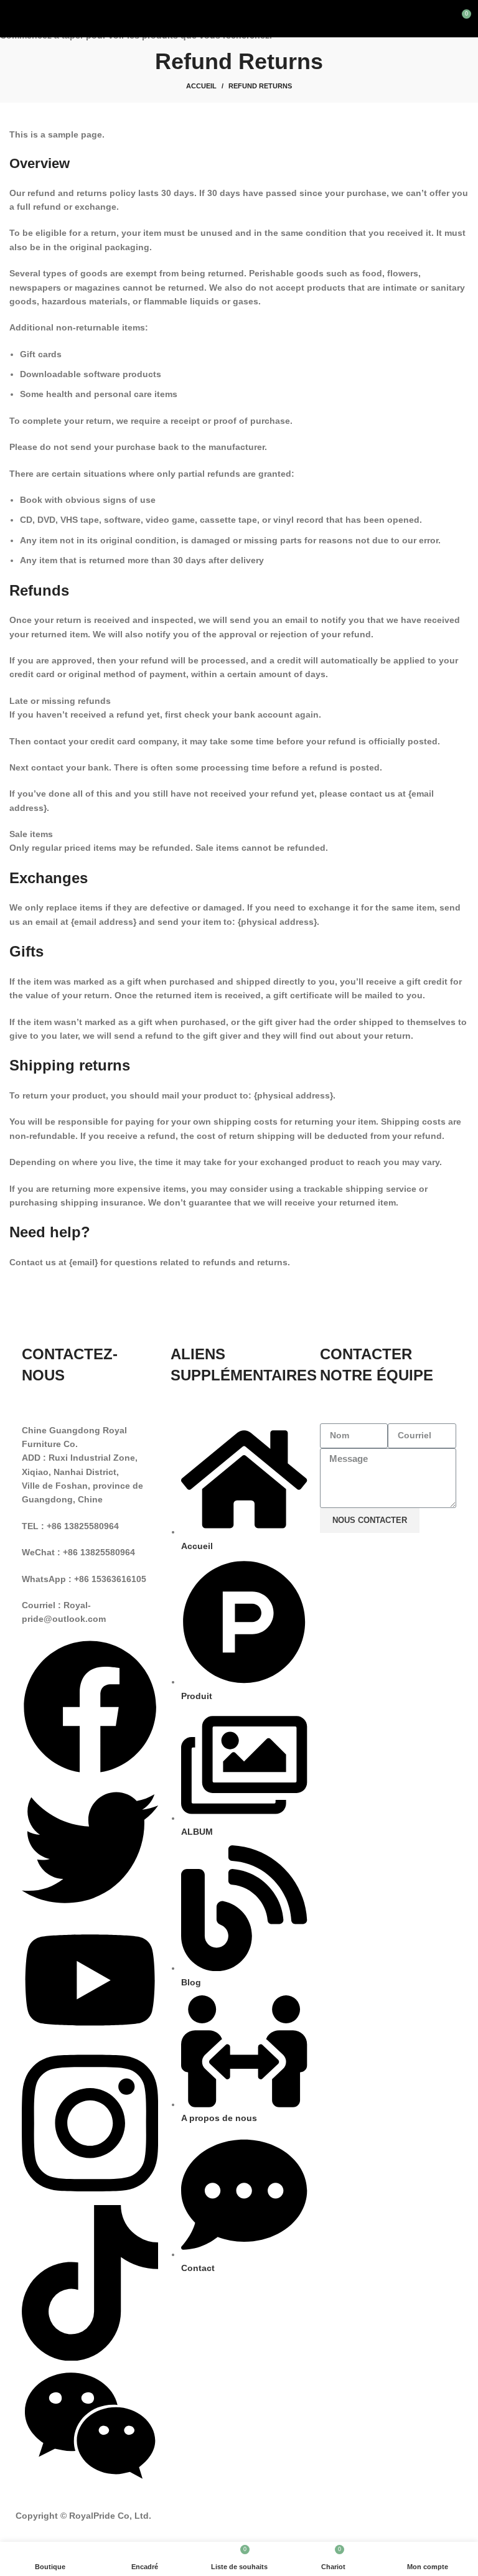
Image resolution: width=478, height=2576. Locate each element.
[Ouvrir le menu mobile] (15, 19)
